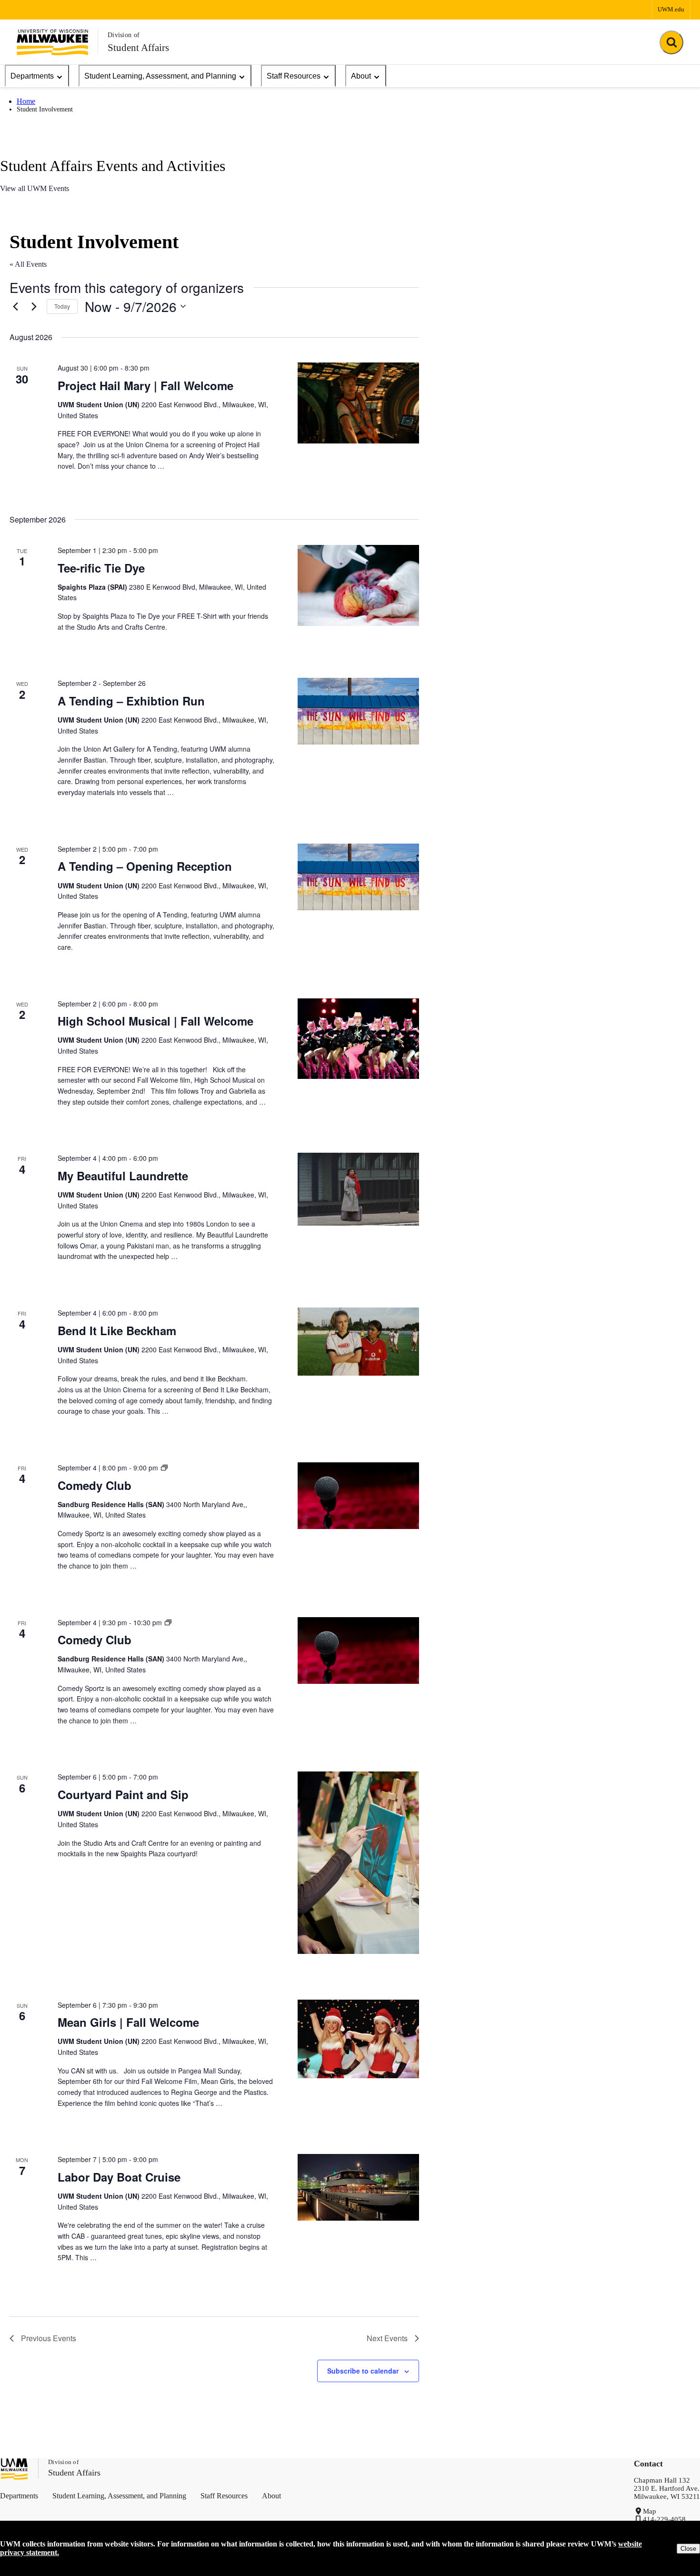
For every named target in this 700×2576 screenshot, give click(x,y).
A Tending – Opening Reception (145, 866)
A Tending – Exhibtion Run (131, 701)
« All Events (28, 264)
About (361, 76)
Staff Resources (294, 76)
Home (26, 101)
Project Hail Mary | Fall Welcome (145, 385)
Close (688, 2549)
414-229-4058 (664, 2519)
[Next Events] (34, 306)
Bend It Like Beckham (117, 1330)
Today (62, 306)
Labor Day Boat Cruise (119, 2177)
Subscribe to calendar (363, 2371)
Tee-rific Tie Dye (101, 568)
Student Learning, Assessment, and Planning (160, 76)
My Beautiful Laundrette (123, 1176)
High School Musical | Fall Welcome (155, 1021)
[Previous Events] (15, 306)
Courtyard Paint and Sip (123, 1794)
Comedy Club (95, 1485)
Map (650, 2511)
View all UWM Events (35, 188)
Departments (32, 76)
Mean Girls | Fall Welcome (128, 2022)
